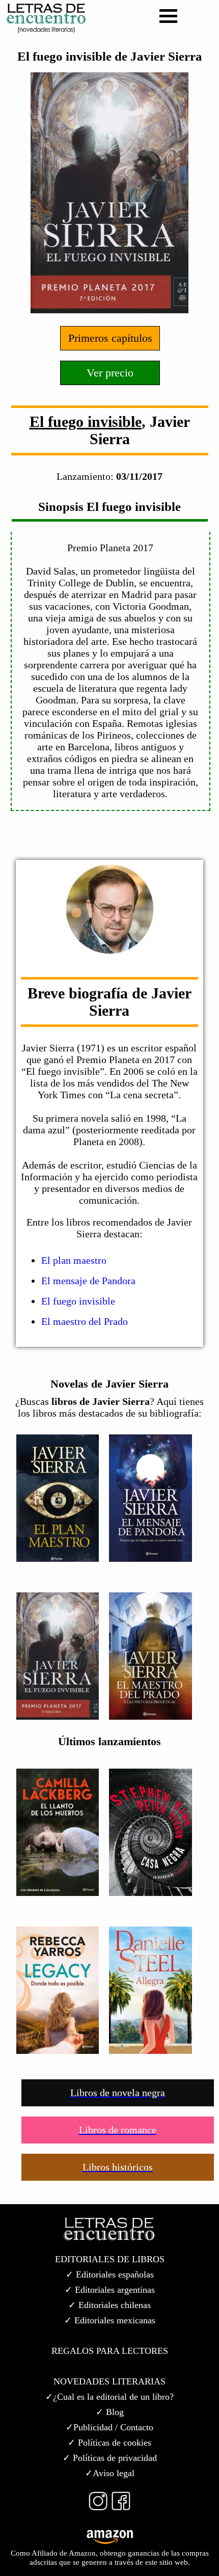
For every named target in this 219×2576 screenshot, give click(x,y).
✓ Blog (110, 2412)
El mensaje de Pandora (88, 1281)
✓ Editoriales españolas (110, 2274)
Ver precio (110, 373)
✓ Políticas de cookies (109, 2443)
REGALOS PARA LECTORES (110, 2351)
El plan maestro (74, 1260)
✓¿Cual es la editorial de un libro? (109, 2397)
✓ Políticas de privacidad (110, 2458)
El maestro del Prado (85, 1321)
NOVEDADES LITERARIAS (109, 2381)
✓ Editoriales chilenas (109, 2305)
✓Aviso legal (110, 2473)
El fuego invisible (86, 422)
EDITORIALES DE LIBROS (110, 2259)
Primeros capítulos (110, 338)
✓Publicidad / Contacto (109, 2427)
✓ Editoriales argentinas (110, 2290)
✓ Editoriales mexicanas (110, 2320)
